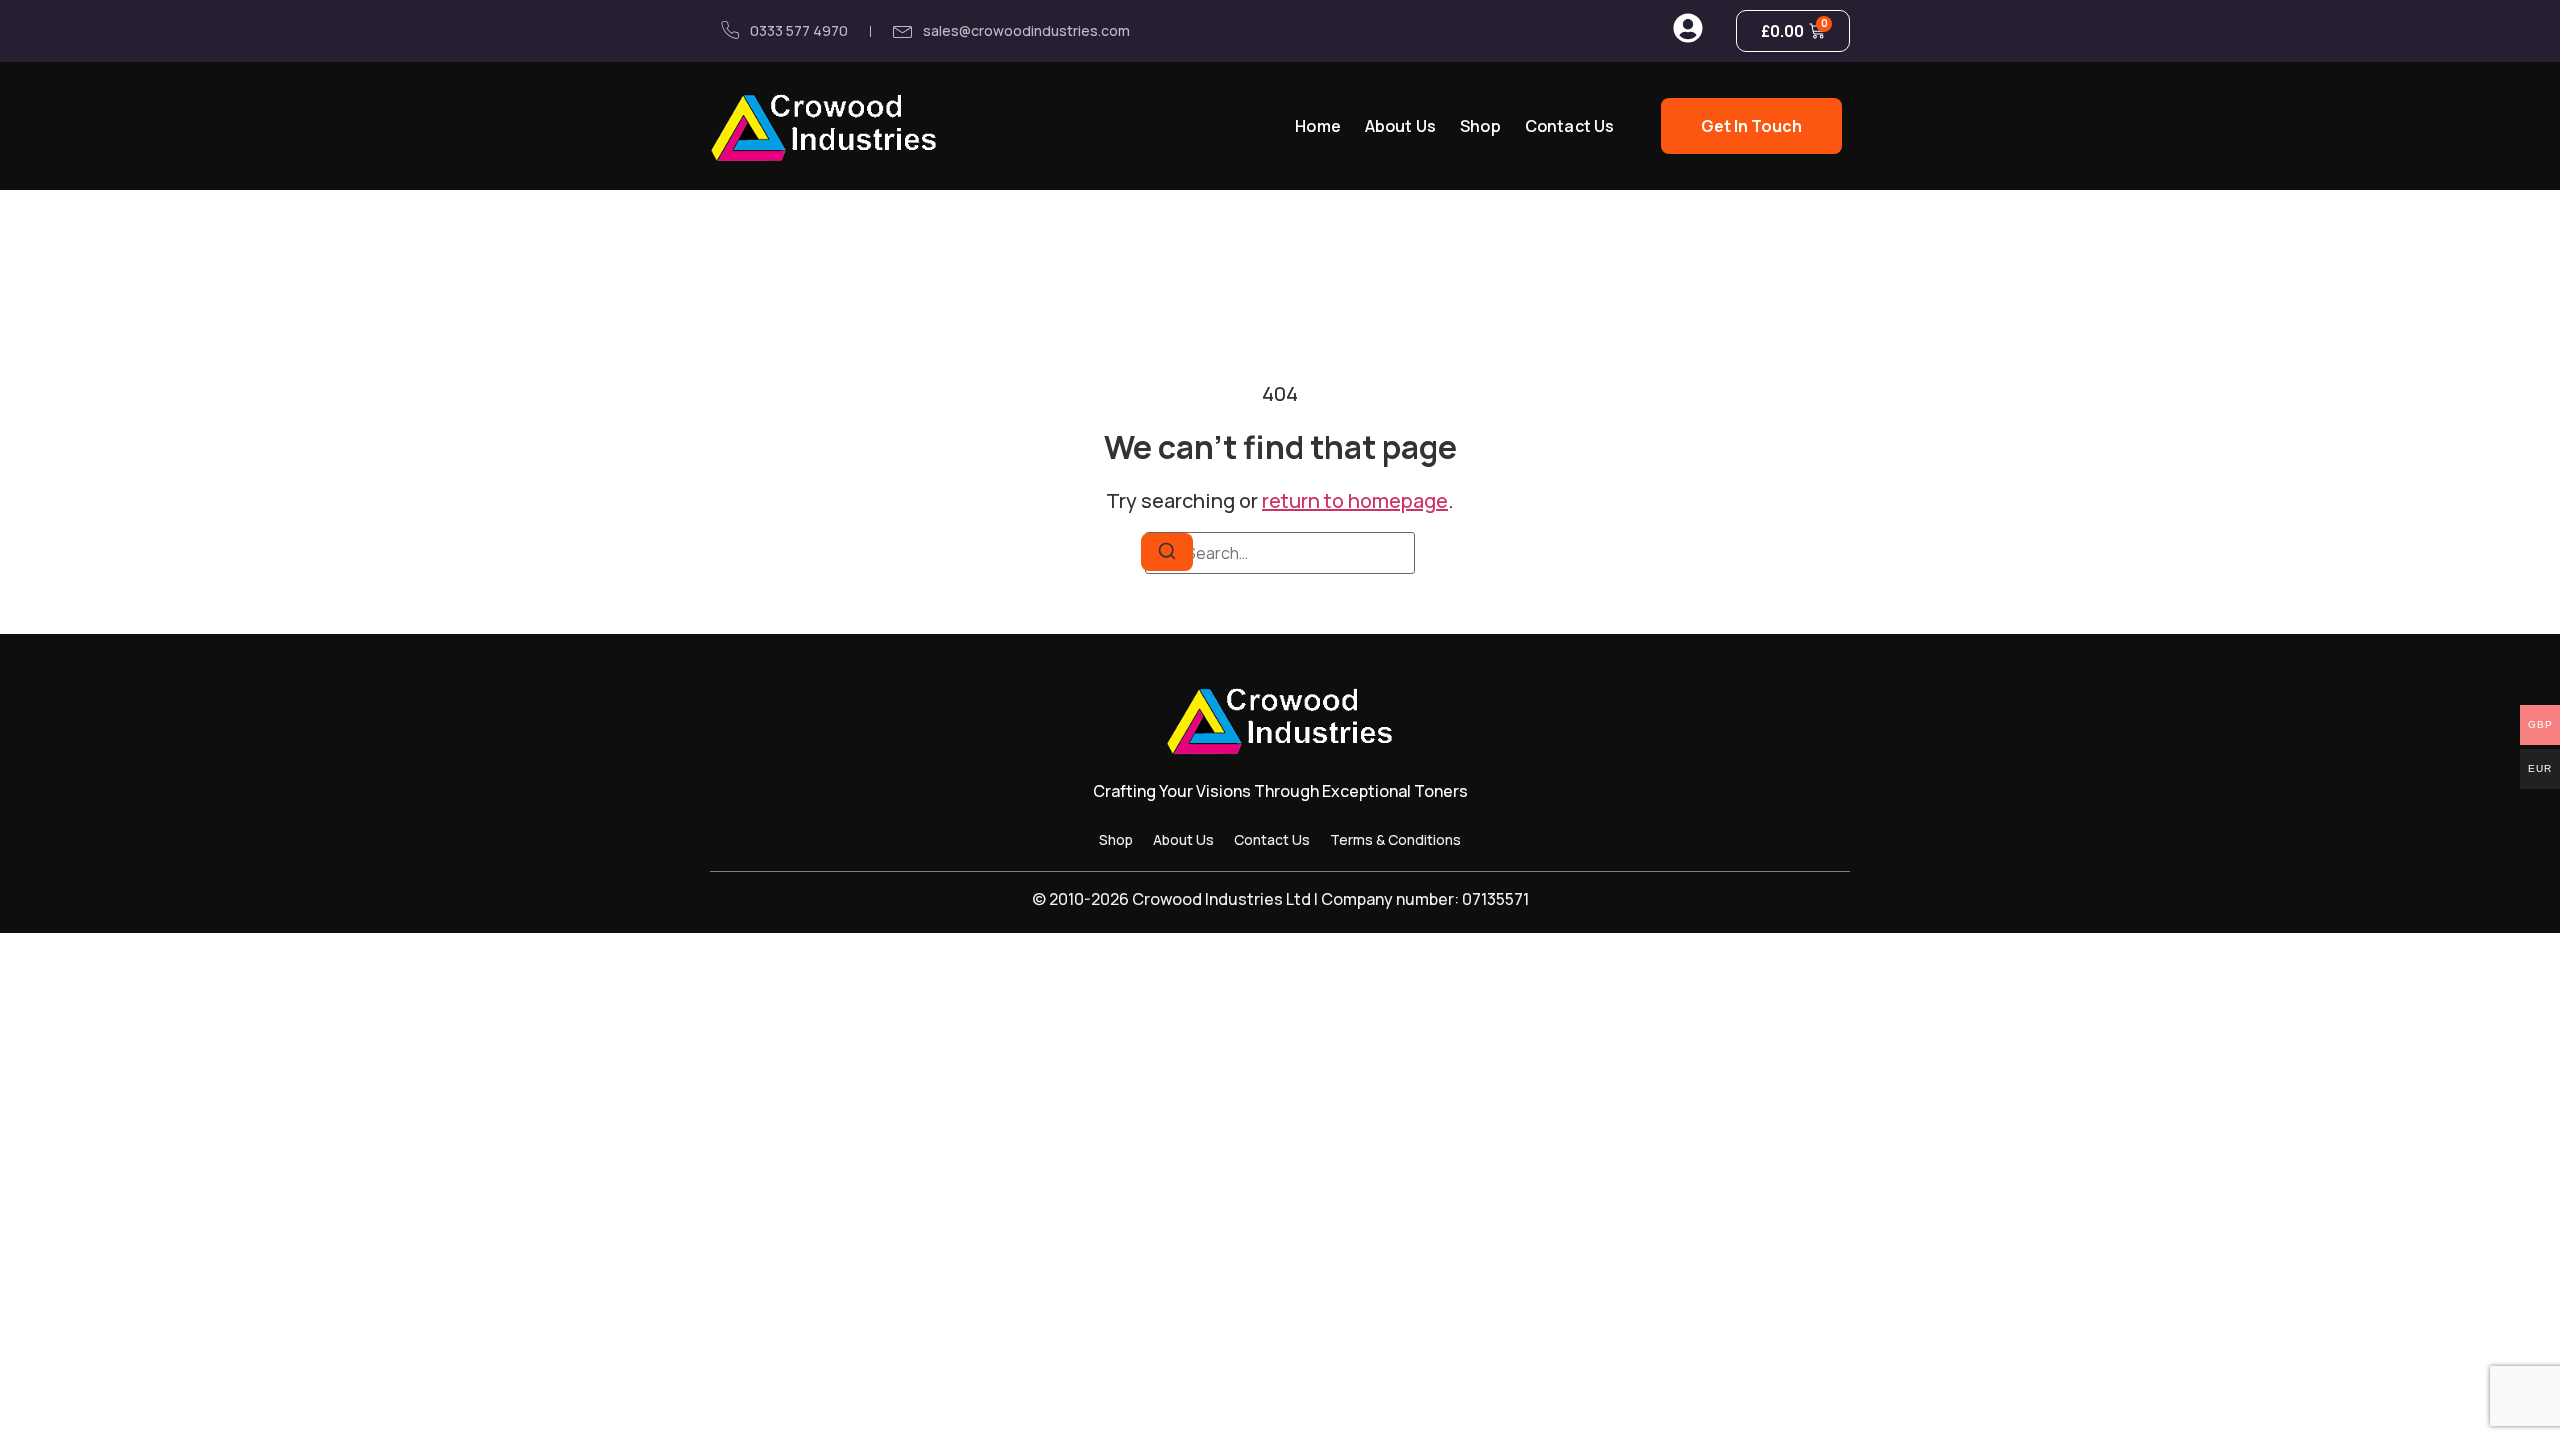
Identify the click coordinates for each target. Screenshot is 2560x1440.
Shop (1480, 126)
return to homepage (1355, 500)
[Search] (1167, 552)
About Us (1400, 126)
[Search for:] (1280, 553)
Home (1318, 126)
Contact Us (1570, 126)
